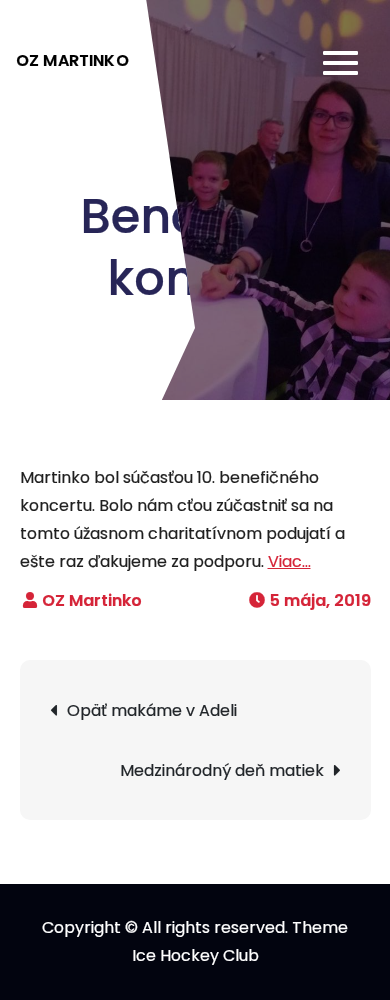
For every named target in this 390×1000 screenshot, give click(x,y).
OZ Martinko (72, 60)
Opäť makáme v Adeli (152, 710)
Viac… (289, 561)
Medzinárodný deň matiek (222, 770)
